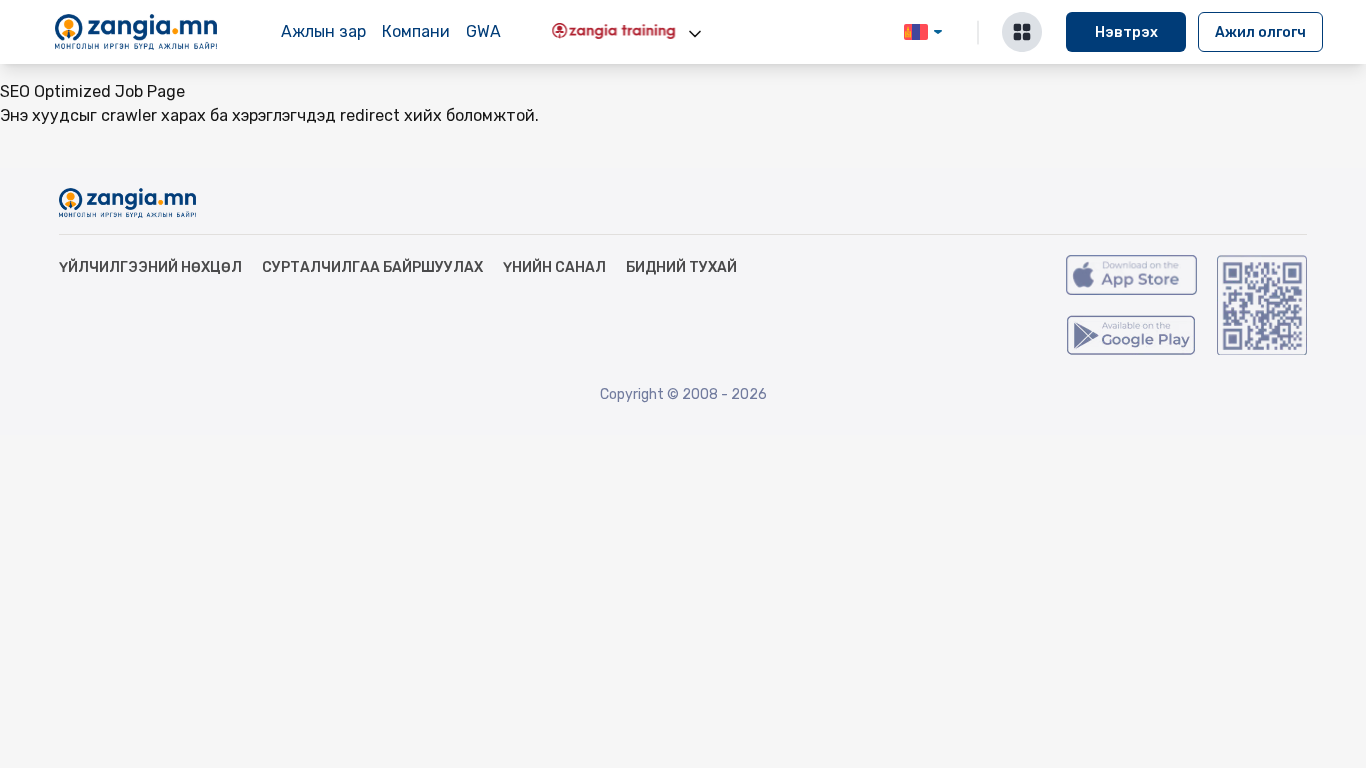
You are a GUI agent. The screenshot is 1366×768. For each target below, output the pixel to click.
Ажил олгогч (1260, 32)
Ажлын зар (323, 31)
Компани (416, 31)
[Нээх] (695, 34)
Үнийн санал (554, 267)
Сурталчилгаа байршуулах (372, 267)
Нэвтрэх (1126, 32)
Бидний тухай (681, 267)
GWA (483, 31)
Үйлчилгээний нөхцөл (150, 267)
